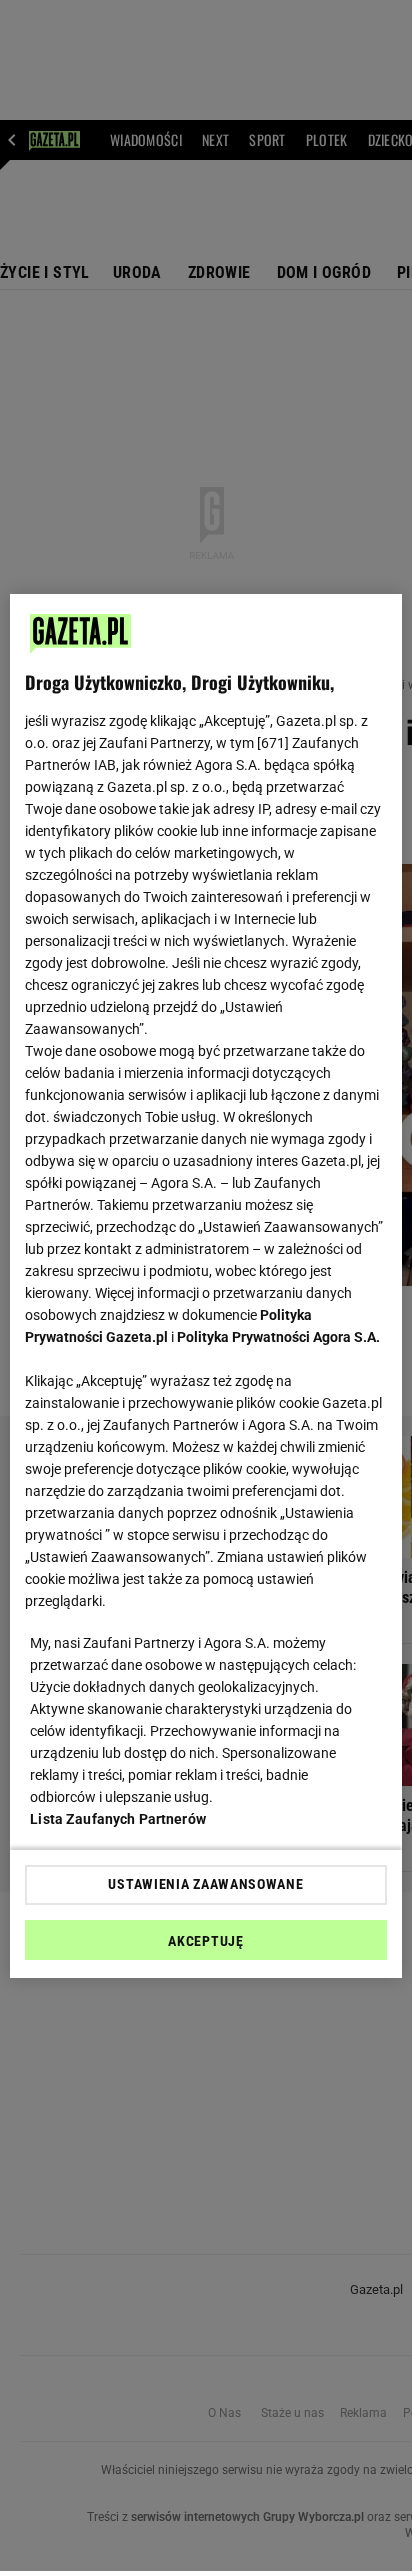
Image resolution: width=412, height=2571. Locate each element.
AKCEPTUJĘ (205, 1941)
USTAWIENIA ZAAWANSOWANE (205, 1884)
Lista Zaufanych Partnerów (118, 1819)
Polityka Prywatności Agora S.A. (278, 1337)
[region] (205, 1286)
